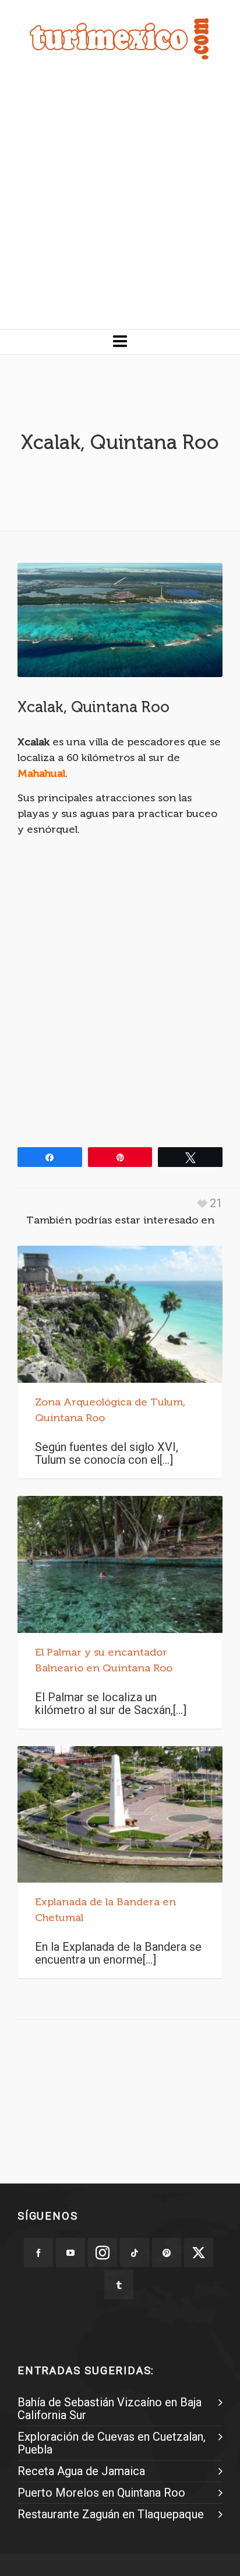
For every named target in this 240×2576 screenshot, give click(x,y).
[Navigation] (120, 342)
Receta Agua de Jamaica (81, 2471)
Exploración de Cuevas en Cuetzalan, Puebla (112, 2443)
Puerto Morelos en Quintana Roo (101, 2493)
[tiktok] (135, 2252)
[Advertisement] (120, 203)
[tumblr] (119, 2284)
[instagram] (103, 2252)
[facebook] (38, 2252)
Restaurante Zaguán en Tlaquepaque (111, 2514)
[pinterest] (167, 2252)
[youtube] (70, 2252)
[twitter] (199, 2252)
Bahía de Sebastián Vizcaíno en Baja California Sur (110, 2409)
